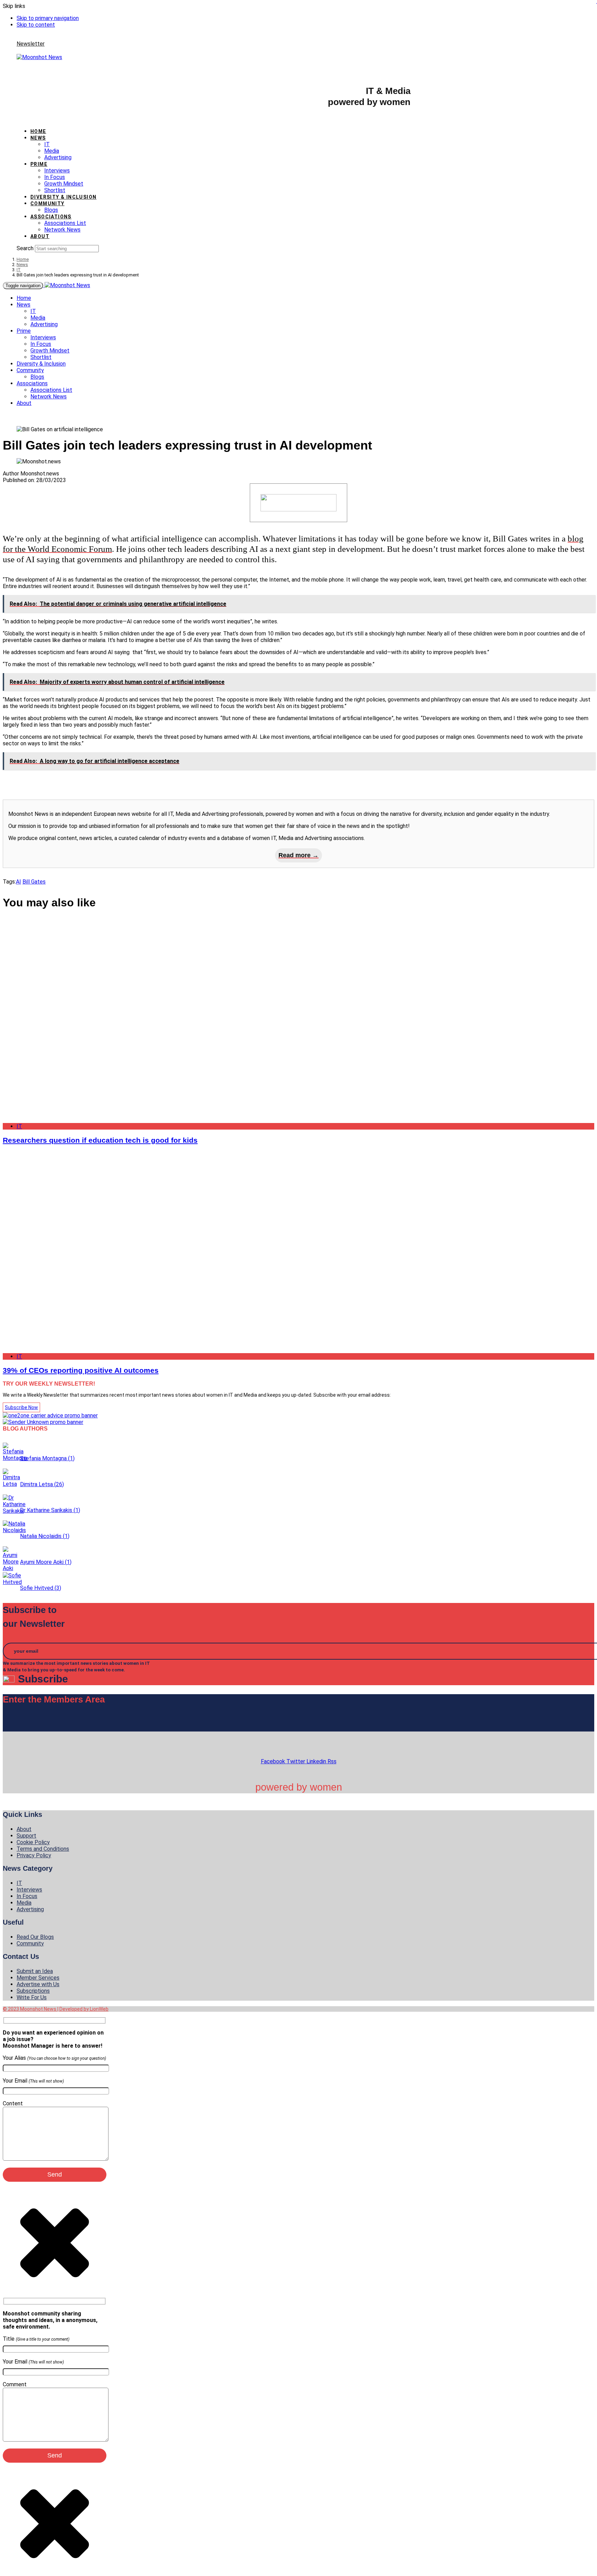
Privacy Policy (34, 1855)
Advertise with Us (38, 1984)
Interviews (57, 171)
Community (48, 204)
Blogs (51, 210)
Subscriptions (33, 1991)
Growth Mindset (64, 184)
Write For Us (32, 1997)
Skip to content (36, 25)
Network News (62, 230)
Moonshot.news (40, 474)
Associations (51, 217)
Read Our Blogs (35, 1937)
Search (25, 248)
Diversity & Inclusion (63, 197)
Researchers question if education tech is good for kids (100, 1140)
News (38, 138)
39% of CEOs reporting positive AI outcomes (81, 1370)
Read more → (298, 855)
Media (52, 151)
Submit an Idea (35, 1971)
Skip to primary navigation (48, 18)
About (40, 236)
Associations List (65, 223)
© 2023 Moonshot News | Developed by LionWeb (56, 2009)
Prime (39, 164)
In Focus (55, 177)
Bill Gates (34, 882)
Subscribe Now (21, 1407)
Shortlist (55, 190)
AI (18, 882)
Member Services (38, 1978)
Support (26, 1836)
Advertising (58, 157)
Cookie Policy (33, 1842)
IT (47, 144)
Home (38, 131)
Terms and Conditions (43, 1849)
